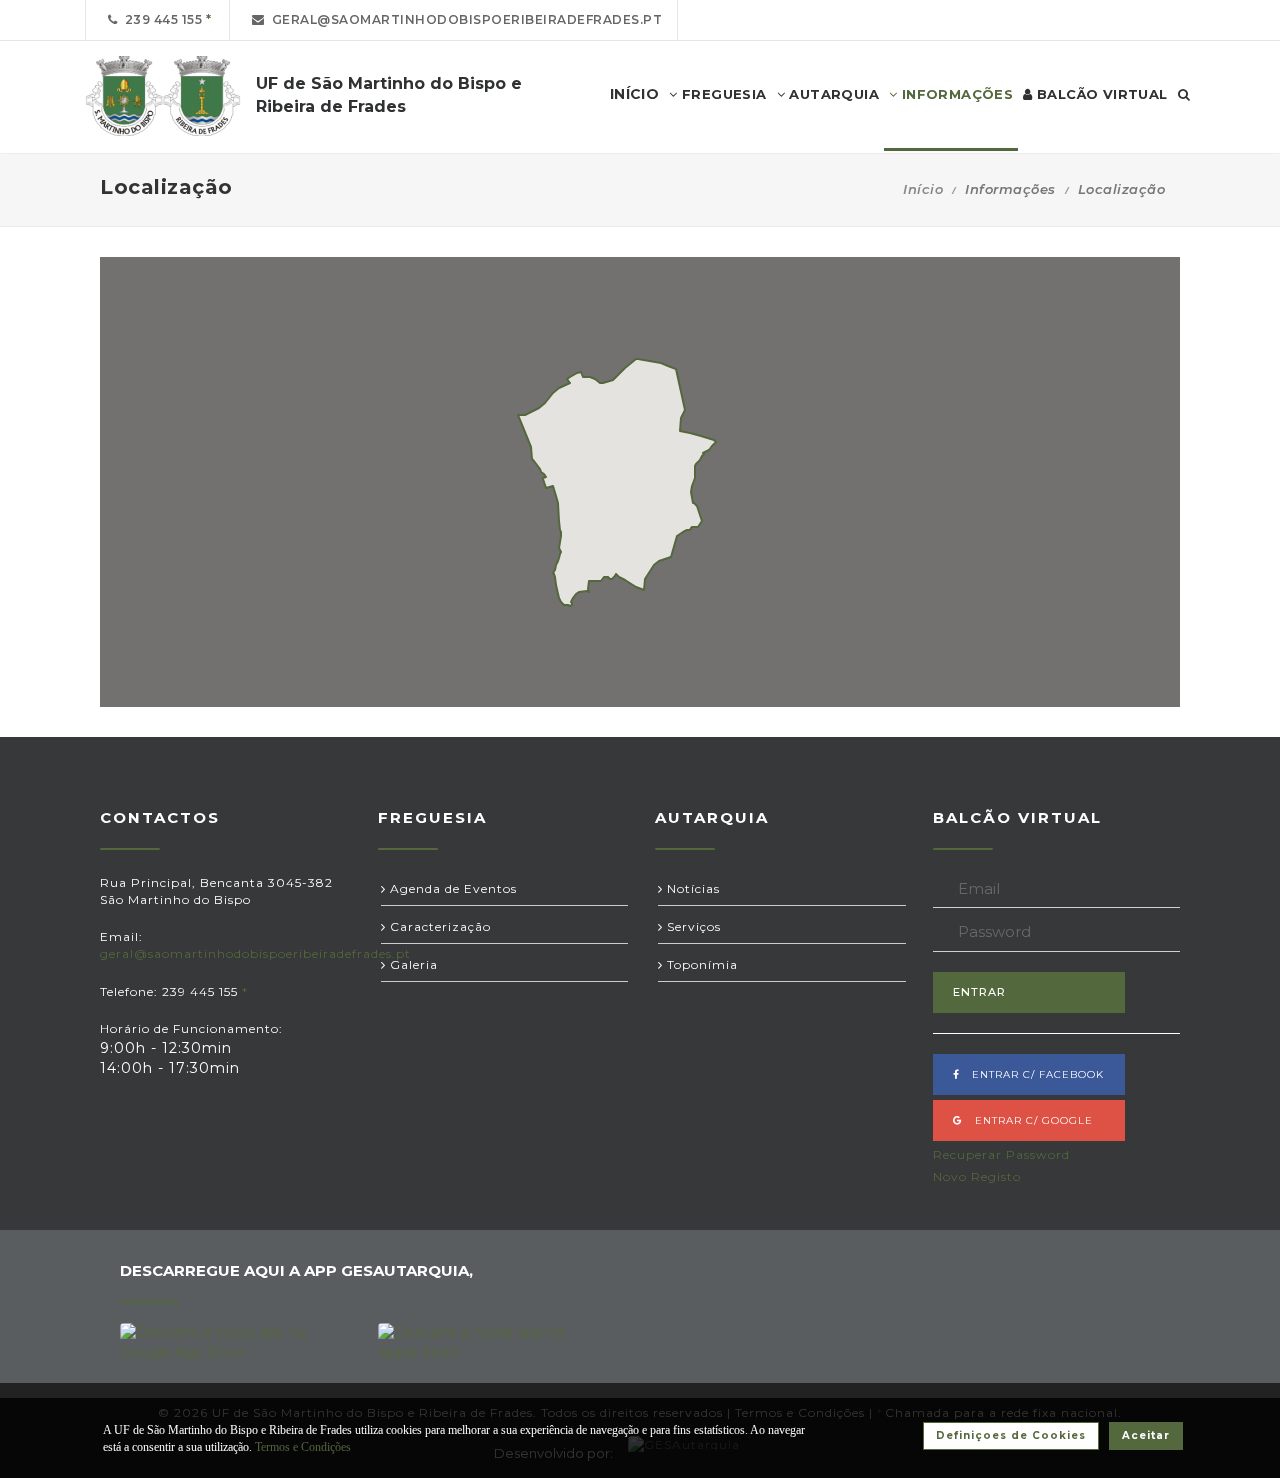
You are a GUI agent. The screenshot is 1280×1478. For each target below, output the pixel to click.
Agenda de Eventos (451, 888)
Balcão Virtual (1100, 94)
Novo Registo (977, 1176)
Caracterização (438, 926)
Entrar (979, 992)
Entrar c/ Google (1028, 1120)
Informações (955, 94)
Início (923, 189)
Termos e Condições (303, 1447)
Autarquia (832, 94)
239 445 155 (160, 19)
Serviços (692, 926)
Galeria (412, 964)
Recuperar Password (1001, 1154)
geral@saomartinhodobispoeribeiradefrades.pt (464, 19)
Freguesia (722, 94)
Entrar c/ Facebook (1032, 1074)
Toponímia (700, 964)
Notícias (691, 888)
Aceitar (1146, 1435)
